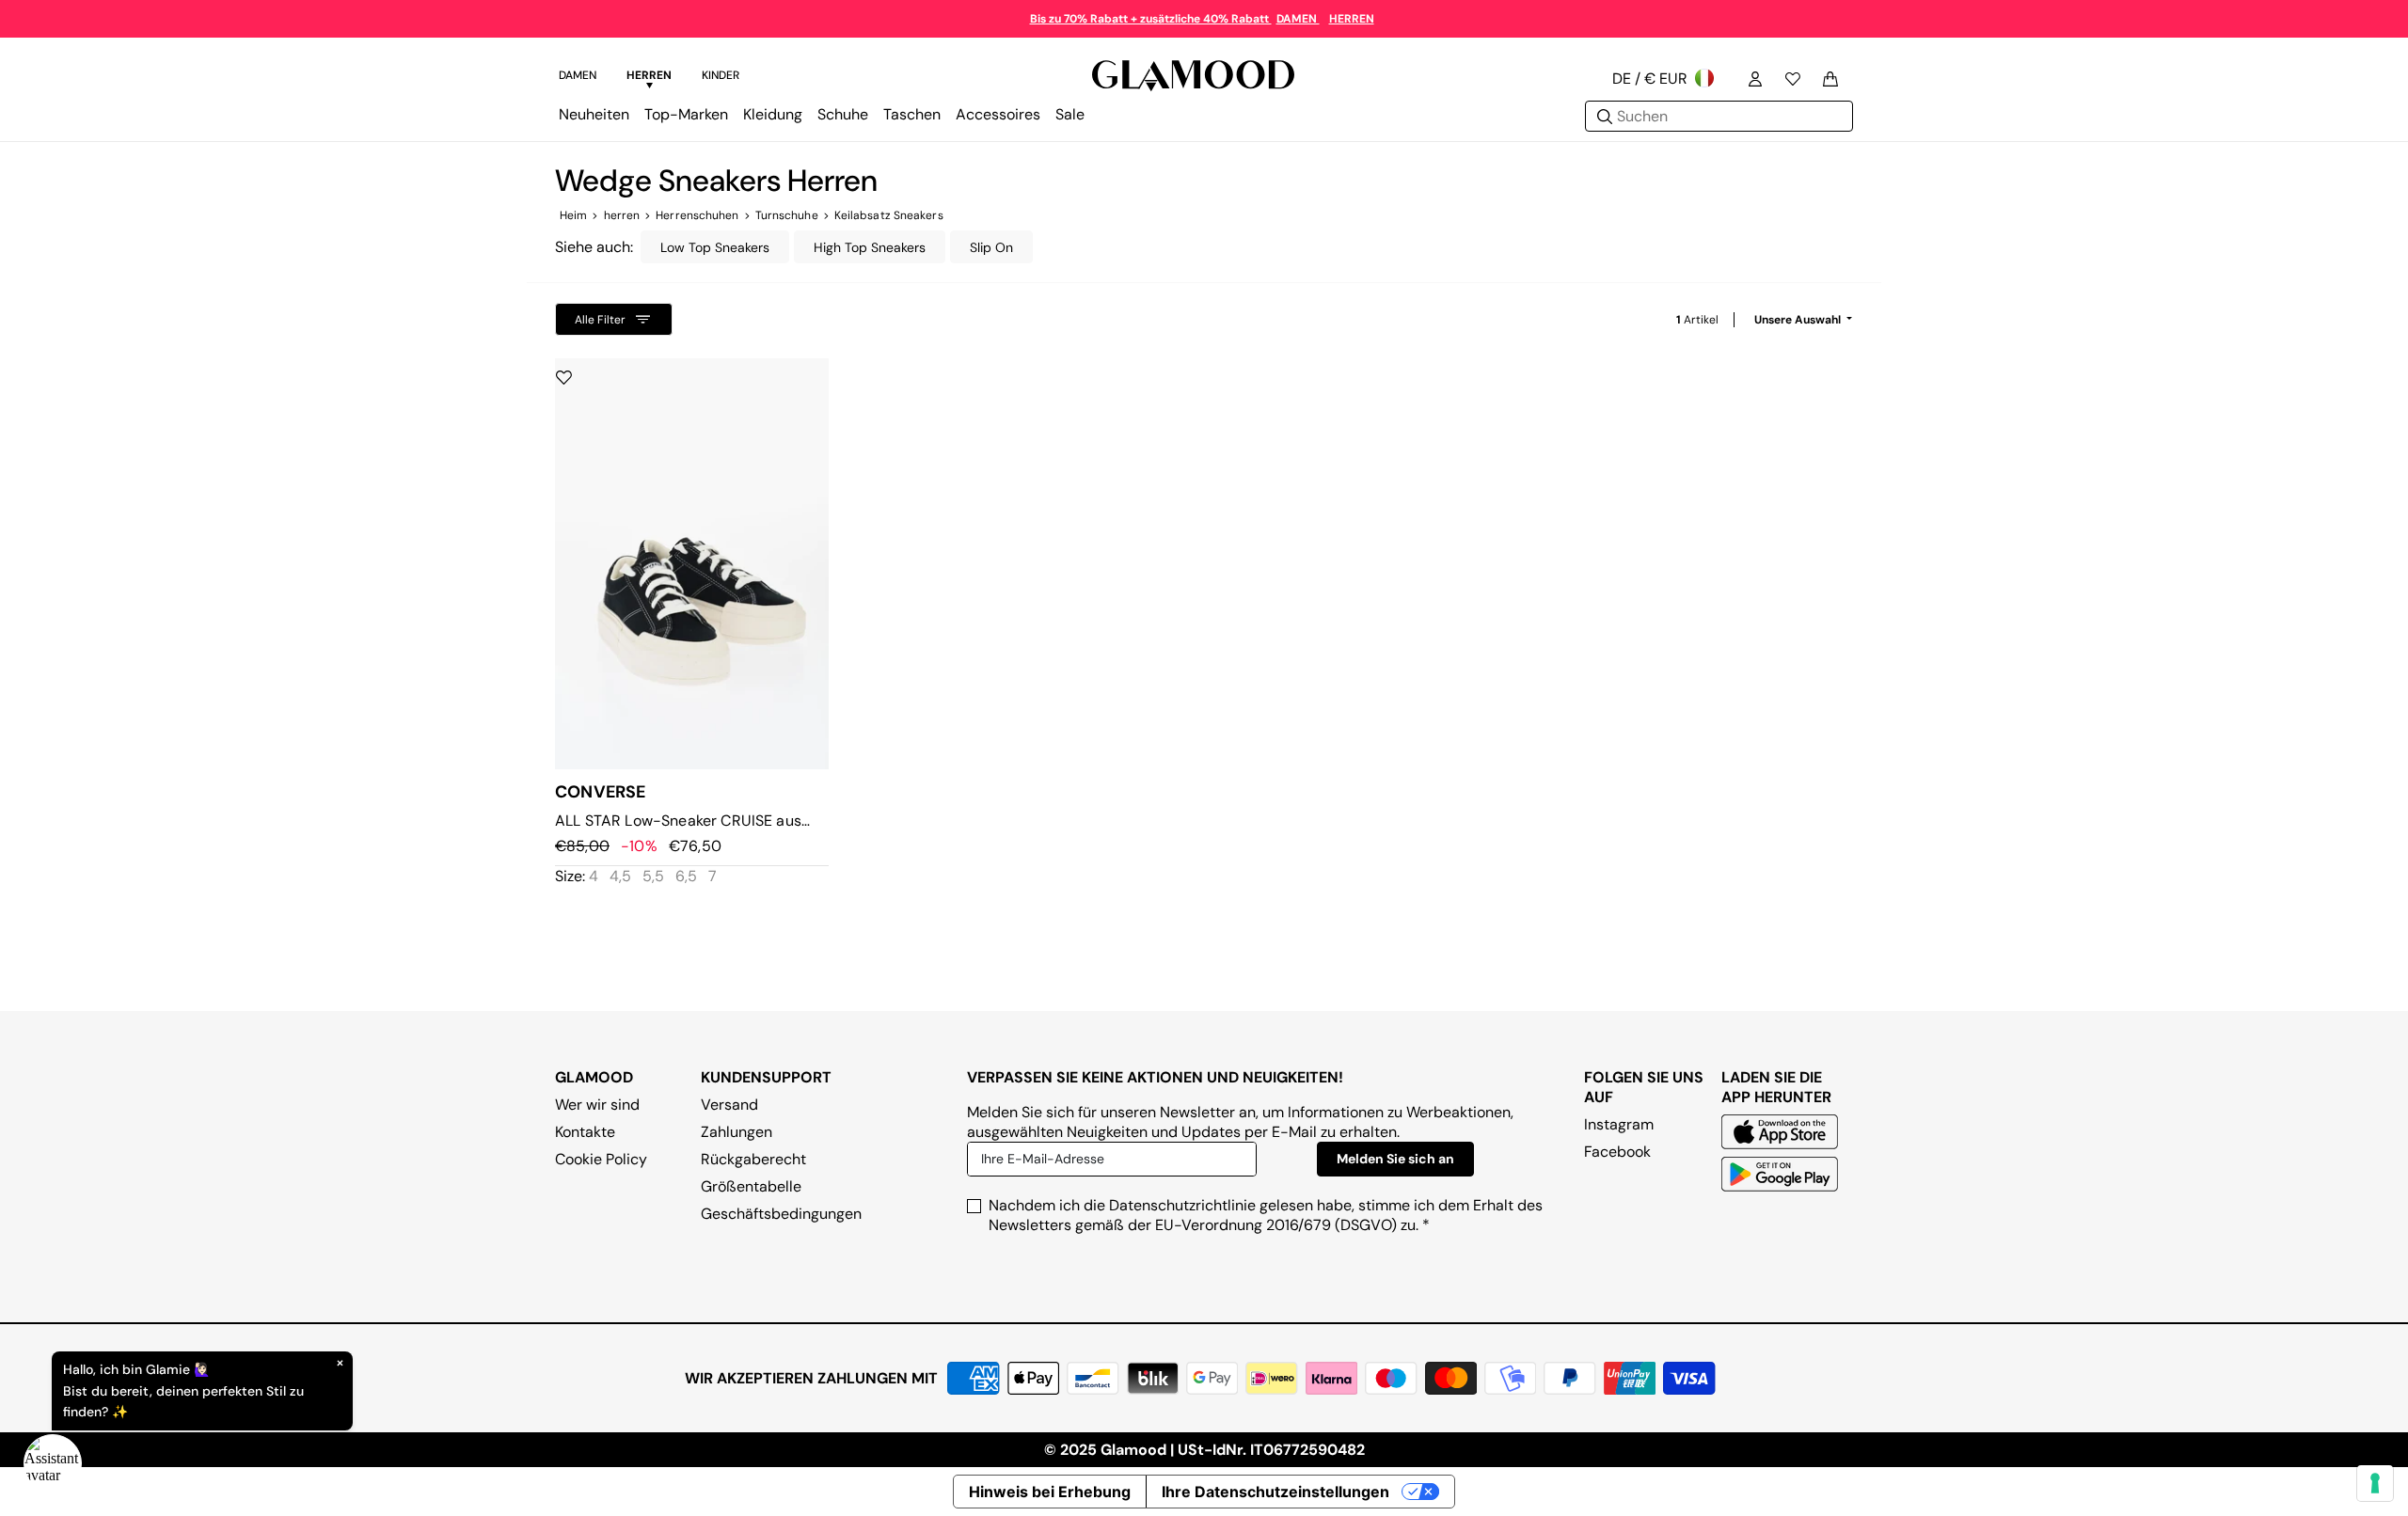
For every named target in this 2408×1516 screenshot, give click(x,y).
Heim (573, 215)
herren (622, 215)
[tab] (578, 78)
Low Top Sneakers (715, 247)
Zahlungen (737, 1132)
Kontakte (585, 1132)
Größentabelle (751, 1186)
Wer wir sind (597, 1105)
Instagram (1619, 1124)
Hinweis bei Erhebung (1050, 1492)
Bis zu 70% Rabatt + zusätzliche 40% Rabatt (1151, 19)
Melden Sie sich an (1395, 1159)
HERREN (1352, 19)
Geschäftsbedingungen (781, 1214)
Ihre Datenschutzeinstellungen (1275, 1492)
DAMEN (1298, 19)
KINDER (721, 75)
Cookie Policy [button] (601, 1159)
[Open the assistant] (53, 1463)
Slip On (991, 247)
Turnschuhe (787, 215)
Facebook (1617, 1152)
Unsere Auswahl (1799, 320)
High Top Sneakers (870, 247)
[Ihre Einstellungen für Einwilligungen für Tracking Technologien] (2375, 1483)
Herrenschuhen (697, 215)
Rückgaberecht (753, 1159)
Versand (729, 1105)
